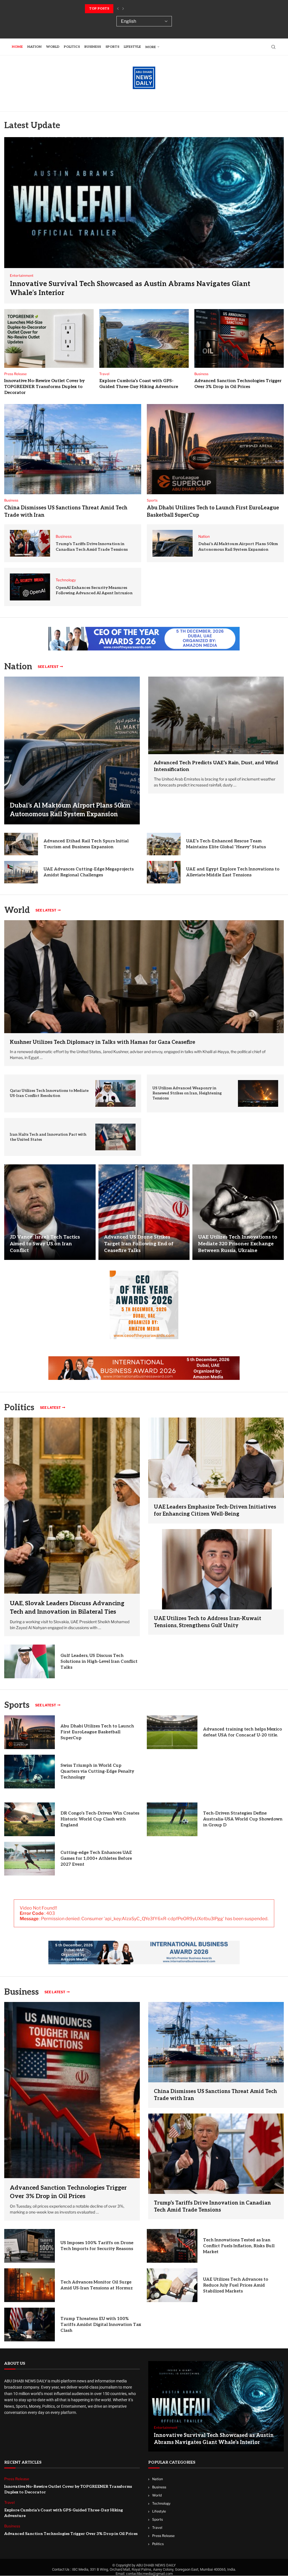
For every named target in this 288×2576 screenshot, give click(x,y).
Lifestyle (132, 47)
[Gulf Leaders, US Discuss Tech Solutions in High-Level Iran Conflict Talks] (30, 1661)
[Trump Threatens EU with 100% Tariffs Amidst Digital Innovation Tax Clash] (30, 2325)
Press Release (163, 2536)
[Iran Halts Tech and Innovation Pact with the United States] (115, 1137)
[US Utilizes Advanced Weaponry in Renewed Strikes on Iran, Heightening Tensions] (258, 1093)
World (53, 47)
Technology (161, 2503)
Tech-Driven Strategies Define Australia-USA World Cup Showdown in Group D (243, 1819)
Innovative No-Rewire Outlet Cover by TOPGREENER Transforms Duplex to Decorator (44, 387)
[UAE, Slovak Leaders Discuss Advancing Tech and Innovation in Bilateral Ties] (72, 1527)
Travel (157, 2528)
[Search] (273, 47)
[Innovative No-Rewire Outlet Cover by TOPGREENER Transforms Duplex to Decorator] (49, 338)
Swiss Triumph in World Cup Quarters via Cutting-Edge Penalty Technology (97, 1771)
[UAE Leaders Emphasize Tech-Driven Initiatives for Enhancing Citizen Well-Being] (216, 1458)
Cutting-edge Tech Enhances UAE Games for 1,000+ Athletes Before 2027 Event (96, 1858)
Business (93, 47)
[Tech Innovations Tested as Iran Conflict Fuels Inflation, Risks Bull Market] (172, 2246)
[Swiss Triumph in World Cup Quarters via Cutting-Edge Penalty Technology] (30, 1772)
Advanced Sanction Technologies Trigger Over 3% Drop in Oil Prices (71, 2534)
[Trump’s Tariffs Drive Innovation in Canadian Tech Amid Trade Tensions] (30, 543)
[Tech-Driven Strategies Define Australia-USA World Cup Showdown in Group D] (172, 1819)
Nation (34, 47)
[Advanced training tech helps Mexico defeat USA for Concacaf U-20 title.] (172, 1732)
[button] (118, 9)
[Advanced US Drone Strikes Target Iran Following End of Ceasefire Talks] (144, 1212)
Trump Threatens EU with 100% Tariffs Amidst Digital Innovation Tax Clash (101, 2325)
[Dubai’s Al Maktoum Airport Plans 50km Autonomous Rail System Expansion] (173, 543)
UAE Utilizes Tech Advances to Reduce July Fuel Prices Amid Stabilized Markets (236, 2285)
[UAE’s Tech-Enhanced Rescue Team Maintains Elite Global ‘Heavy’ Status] (164, 844)
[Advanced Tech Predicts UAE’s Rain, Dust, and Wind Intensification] (216, 715)
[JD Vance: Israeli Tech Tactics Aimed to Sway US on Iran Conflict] (50, 1212)
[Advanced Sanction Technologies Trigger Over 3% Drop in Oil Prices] (239, 338)
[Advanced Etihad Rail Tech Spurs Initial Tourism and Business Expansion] (21, 844)
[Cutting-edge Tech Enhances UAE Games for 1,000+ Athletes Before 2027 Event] (30, 1859)
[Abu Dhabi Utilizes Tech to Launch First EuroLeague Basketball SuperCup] (215, 449)
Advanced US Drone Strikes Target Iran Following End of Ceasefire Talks (139, 1244)
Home (17, 47)
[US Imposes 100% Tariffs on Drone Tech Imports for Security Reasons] (30, 2246)
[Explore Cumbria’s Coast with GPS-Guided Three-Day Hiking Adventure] (144, 338)
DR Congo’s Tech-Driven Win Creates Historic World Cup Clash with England (100, 1819)
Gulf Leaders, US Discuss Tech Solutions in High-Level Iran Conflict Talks (99, 1661)
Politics (72, 47)
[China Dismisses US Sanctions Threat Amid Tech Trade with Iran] (73, 449)
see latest (48, 667)
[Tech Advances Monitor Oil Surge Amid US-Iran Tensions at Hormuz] (30, 2285)
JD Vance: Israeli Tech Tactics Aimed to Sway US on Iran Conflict (45, 1244)
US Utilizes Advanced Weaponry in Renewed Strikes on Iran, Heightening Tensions (187, 1093)
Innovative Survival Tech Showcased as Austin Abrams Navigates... (152, 9)
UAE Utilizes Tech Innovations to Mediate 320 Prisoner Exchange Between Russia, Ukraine (238, 1244)
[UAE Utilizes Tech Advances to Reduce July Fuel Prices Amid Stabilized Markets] (172, 2285)
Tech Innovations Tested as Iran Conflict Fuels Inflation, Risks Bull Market (239, 2246)
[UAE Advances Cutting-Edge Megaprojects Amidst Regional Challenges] (21, 872)
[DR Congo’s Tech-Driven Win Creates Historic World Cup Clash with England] (30, 1819)
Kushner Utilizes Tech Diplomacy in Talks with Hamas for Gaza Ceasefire (103, 1042)
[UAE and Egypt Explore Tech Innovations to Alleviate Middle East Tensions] (164, 872)
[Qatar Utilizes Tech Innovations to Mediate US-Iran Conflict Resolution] (115, 1093)
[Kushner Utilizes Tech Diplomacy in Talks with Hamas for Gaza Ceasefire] (144, 977)
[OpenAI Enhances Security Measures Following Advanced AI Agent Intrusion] (30, 587)
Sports (112, 47)
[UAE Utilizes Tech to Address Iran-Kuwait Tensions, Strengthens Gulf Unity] (216, 1569)
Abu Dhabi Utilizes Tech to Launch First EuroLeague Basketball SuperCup (97, 1732)
